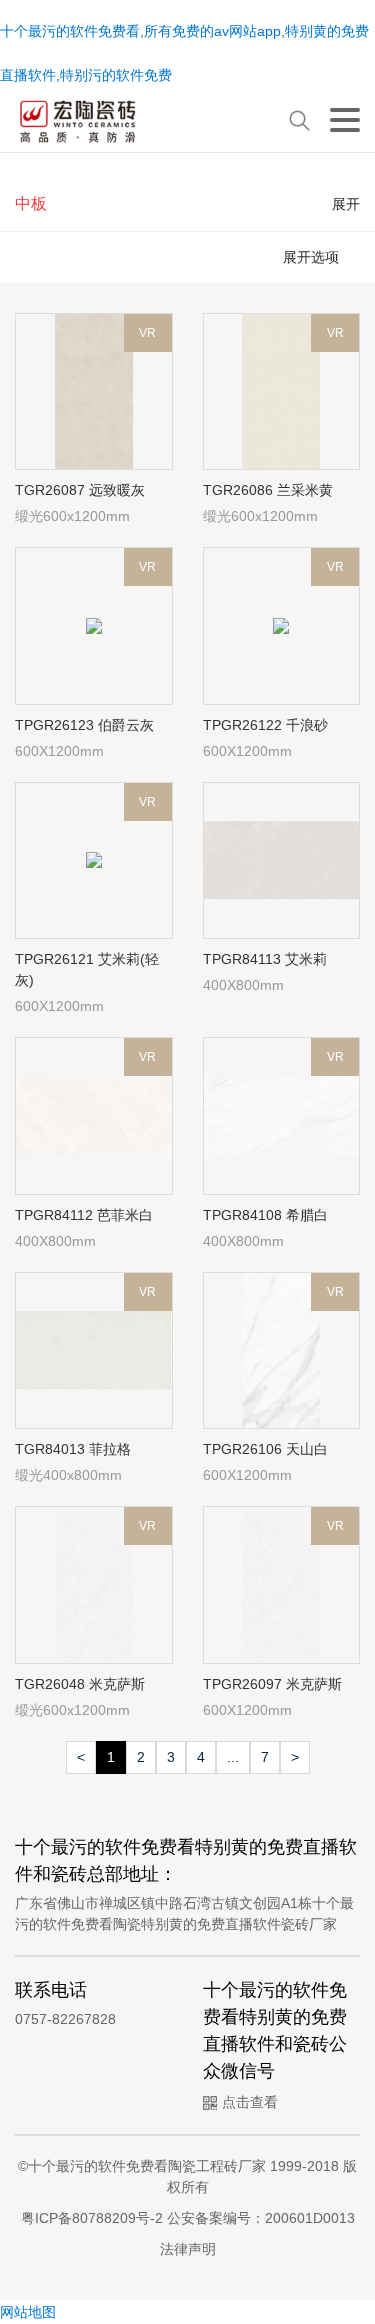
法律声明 (188, 2249)
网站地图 (28, 2312)
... (233, 1757)
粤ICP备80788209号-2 (94, 2218)
